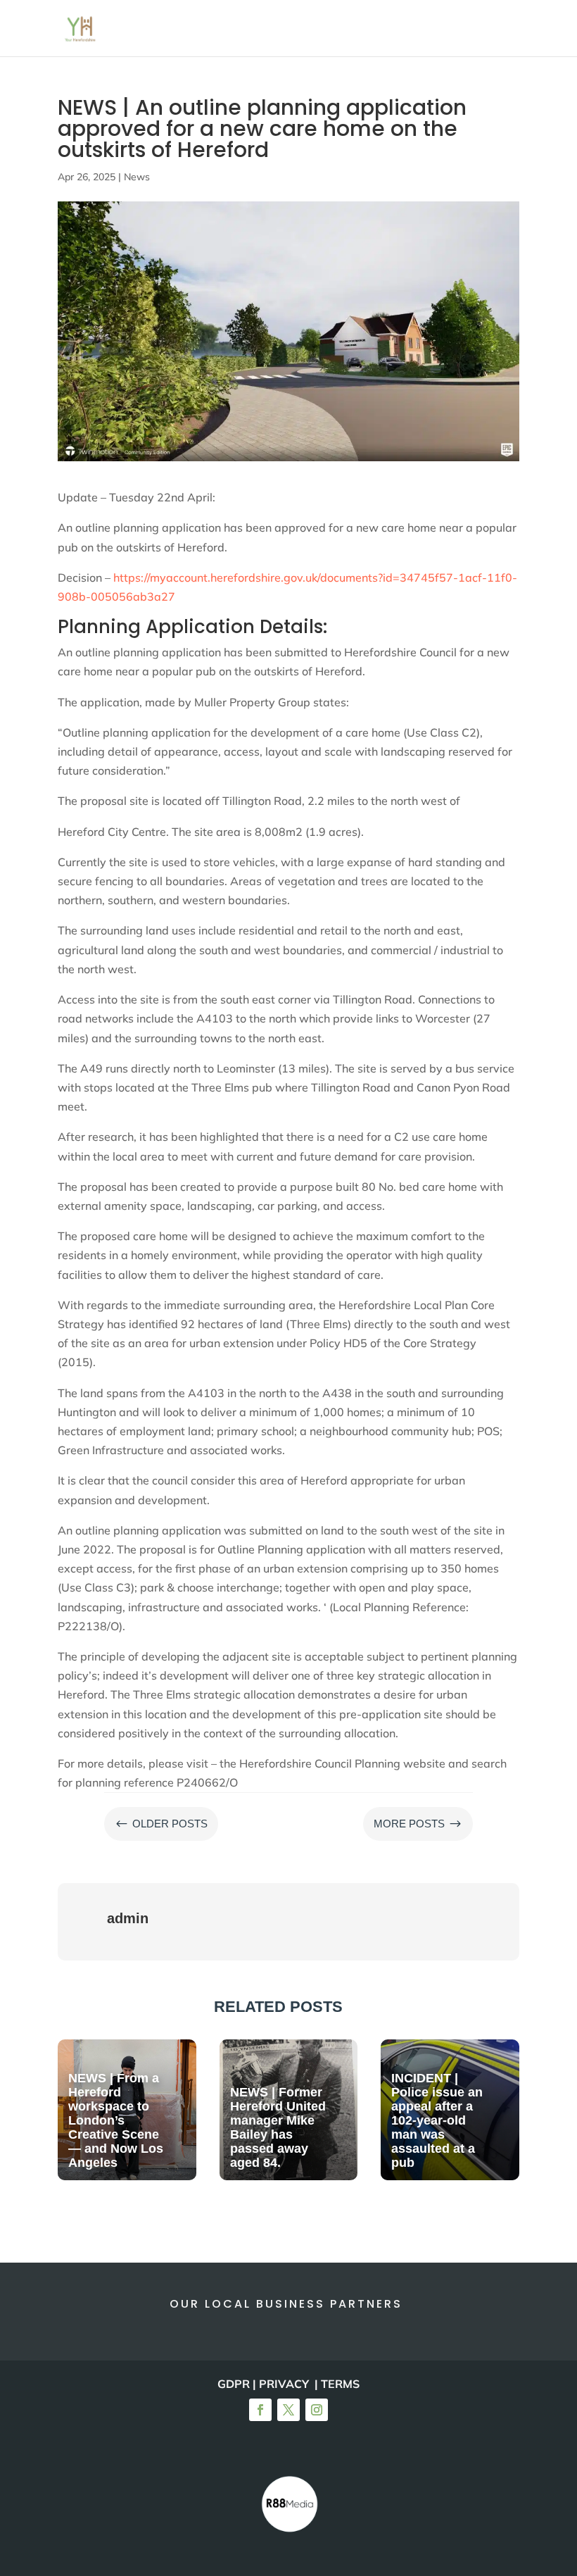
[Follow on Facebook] (260, 2410)
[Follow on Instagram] (317, 2410)
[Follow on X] (288, 2410)
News (137, 177)
